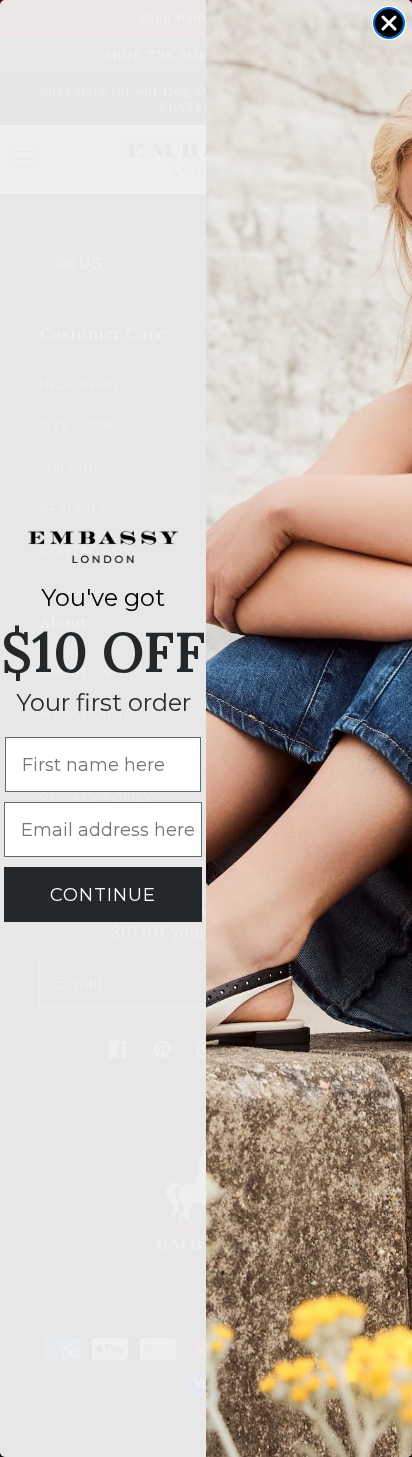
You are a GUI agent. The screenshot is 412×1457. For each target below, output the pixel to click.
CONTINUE (103, 895)
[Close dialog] (389, 23)
